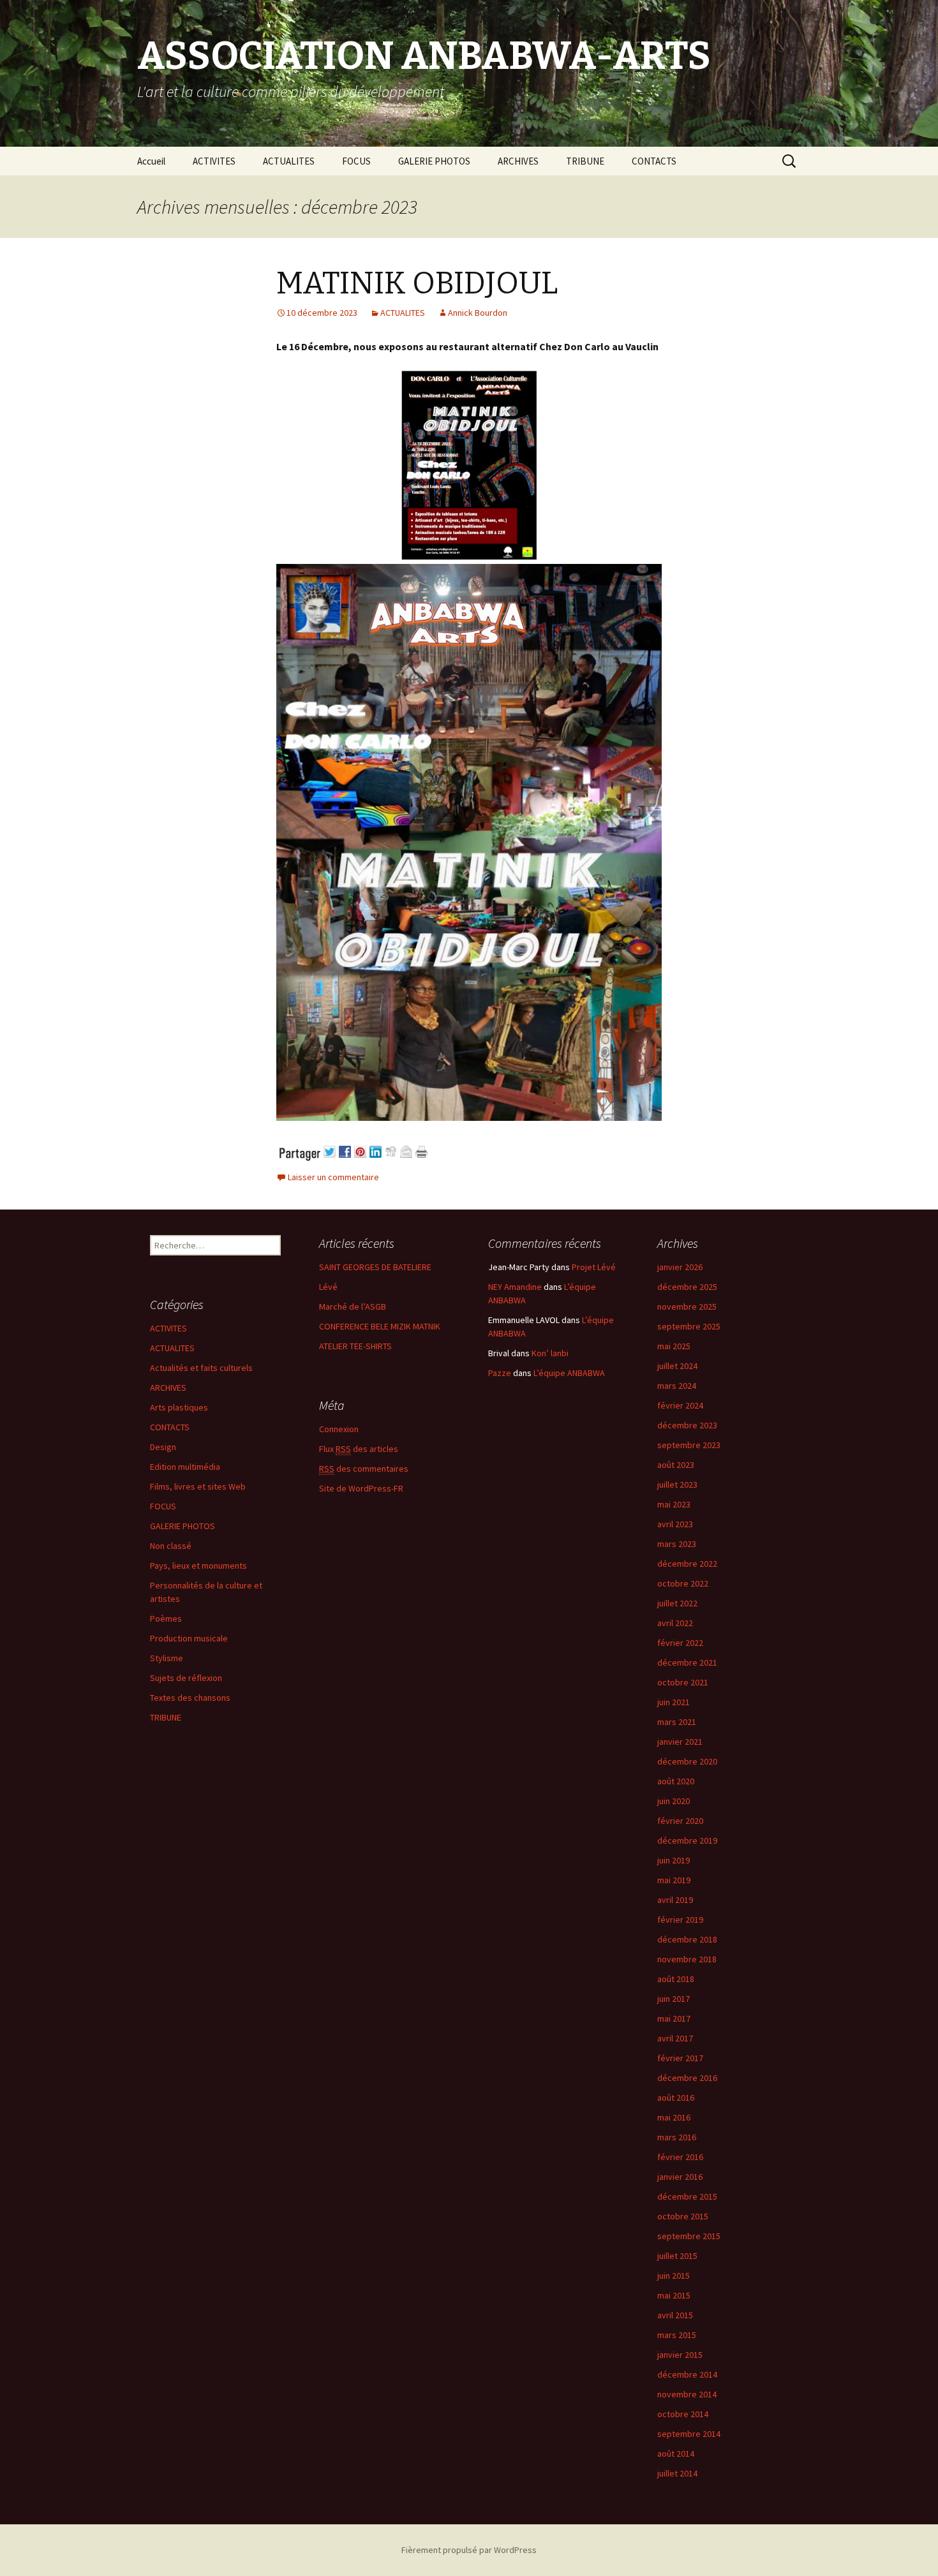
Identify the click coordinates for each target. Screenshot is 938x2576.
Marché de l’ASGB (353, 1307)
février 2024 (680, 1405)
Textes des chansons (190, 1698)
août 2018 (676, 1979)
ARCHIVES (518, 161)
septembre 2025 (689, 1326)
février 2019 (680, 1920)
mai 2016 (674, 2117)
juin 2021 (674, 1702)
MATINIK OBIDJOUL (417, 283)
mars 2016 (677, 2137)
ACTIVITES (214, 161)
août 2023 (676, 1465)
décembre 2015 (687, 2196)
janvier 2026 (680, 1267)
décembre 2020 (687, 1761)
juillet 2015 (677, 2256)
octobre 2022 (683, 1583)
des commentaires (364, 1469)
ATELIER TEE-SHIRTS (355, 1346)
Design (163, 1447)
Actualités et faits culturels (201, 1368)
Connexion (339, 1429)
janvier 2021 (680, 1742)
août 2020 (676, 1781)
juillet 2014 (677, 2473)
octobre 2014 (683, 2414)
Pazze (500, 1373)
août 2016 (676, 2098)
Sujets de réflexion (186, 1678)
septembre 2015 (689, 2236)
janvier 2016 (680, 2177)
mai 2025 (674, 1346)
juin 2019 (674, 1860)
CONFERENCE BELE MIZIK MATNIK (380, 1326)
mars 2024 (677, 1386)
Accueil (151, 161)
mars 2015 (677, 2335)
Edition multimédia (185, 1467)
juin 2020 (674, 1801)
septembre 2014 (689, 2434)
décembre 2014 (687, 2374)
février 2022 (680, 1643)
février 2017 (680, 2058)
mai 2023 (674, 1504)
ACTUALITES (289, 161)
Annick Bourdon (478, 313)
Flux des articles (359, 1449)
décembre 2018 (687, 1939)
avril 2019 (675, 1900)
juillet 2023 (677, 1484)
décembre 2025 (687, 1287)
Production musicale (189, 1638)
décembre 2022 (687, 1564)
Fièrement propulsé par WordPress (469, 2550)
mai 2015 (674, 2295)
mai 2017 (674, 2018)
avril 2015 (675, 2315)
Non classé (171, 1546)
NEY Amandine (515, 1287)
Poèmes (166, 1618)
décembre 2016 (687, 2078)
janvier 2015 (680, 2355)
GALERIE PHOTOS (434, 161)
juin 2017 (674, 1999)
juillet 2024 (677, 1366)
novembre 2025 (687, 1307)
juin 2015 (674, 2276)
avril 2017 (675, 2038)
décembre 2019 (687, 1840)
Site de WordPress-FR (361, 1488)
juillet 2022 (677, 1603)
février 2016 (680, 2157)
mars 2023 (677, 1544)
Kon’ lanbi (550, 1353)
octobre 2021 (683, 1682)
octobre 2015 (683, 2216)
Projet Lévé (594, 1267)
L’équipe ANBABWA (569, 1373)
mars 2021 (677, 1722)
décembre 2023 (687, 1425)
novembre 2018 (687, 1959)
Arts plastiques (179, 1407)
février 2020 (680, 1821)
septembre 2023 (689, 1445)
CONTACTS (654, 161)
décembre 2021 (687, 1662)
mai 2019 (674, 1880)
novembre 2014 (687, 2394)
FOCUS (356, 161)
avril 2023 (675, 1524)
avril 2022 (675, 1623)
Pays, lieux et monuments (198, 1566)
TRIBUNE (585, 161)
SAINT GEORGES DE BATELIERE (375, 1267)
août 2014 (676, 2454)
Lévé (328, 1287)
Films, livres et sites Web (198, 1486)
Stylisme (167, 1658)
